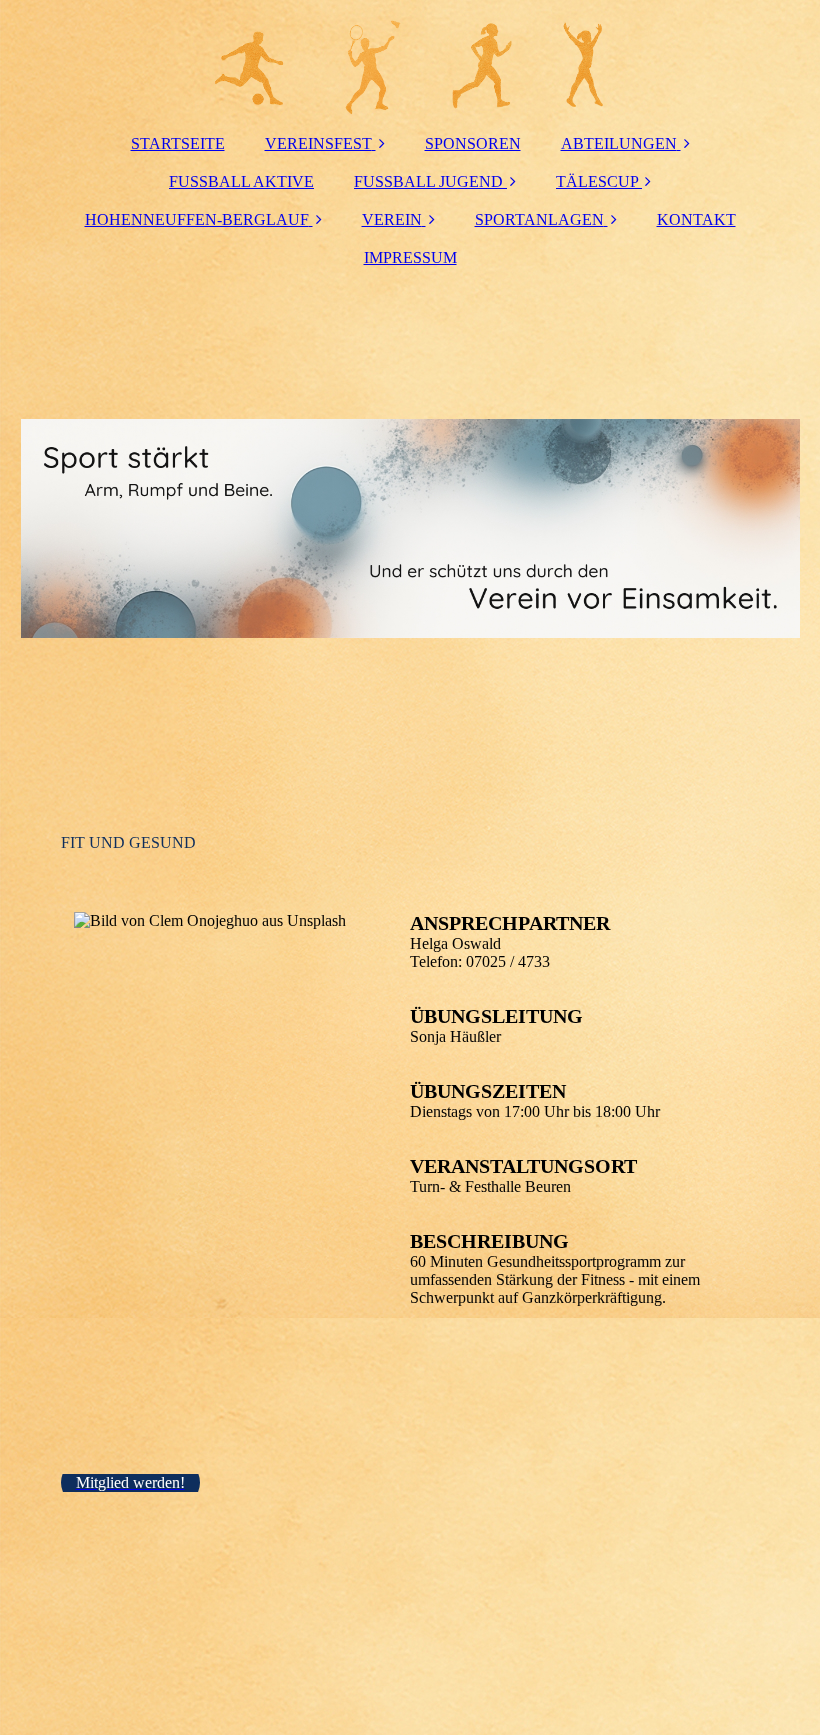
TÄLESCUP (597, 181)
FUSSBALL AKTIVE (241, 181)
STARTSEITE (178, 143)
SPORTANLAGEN (539, 219)
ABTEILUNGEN (619, 143)
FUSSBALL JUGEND (428, 181)
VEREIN (392, 219)
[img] (410, 60)
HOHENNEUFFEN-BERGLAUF (197, 219)
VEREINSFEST (318, 143)
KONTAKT (696, 219)
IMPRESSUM (410, 257)
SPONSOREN (473, 143)
